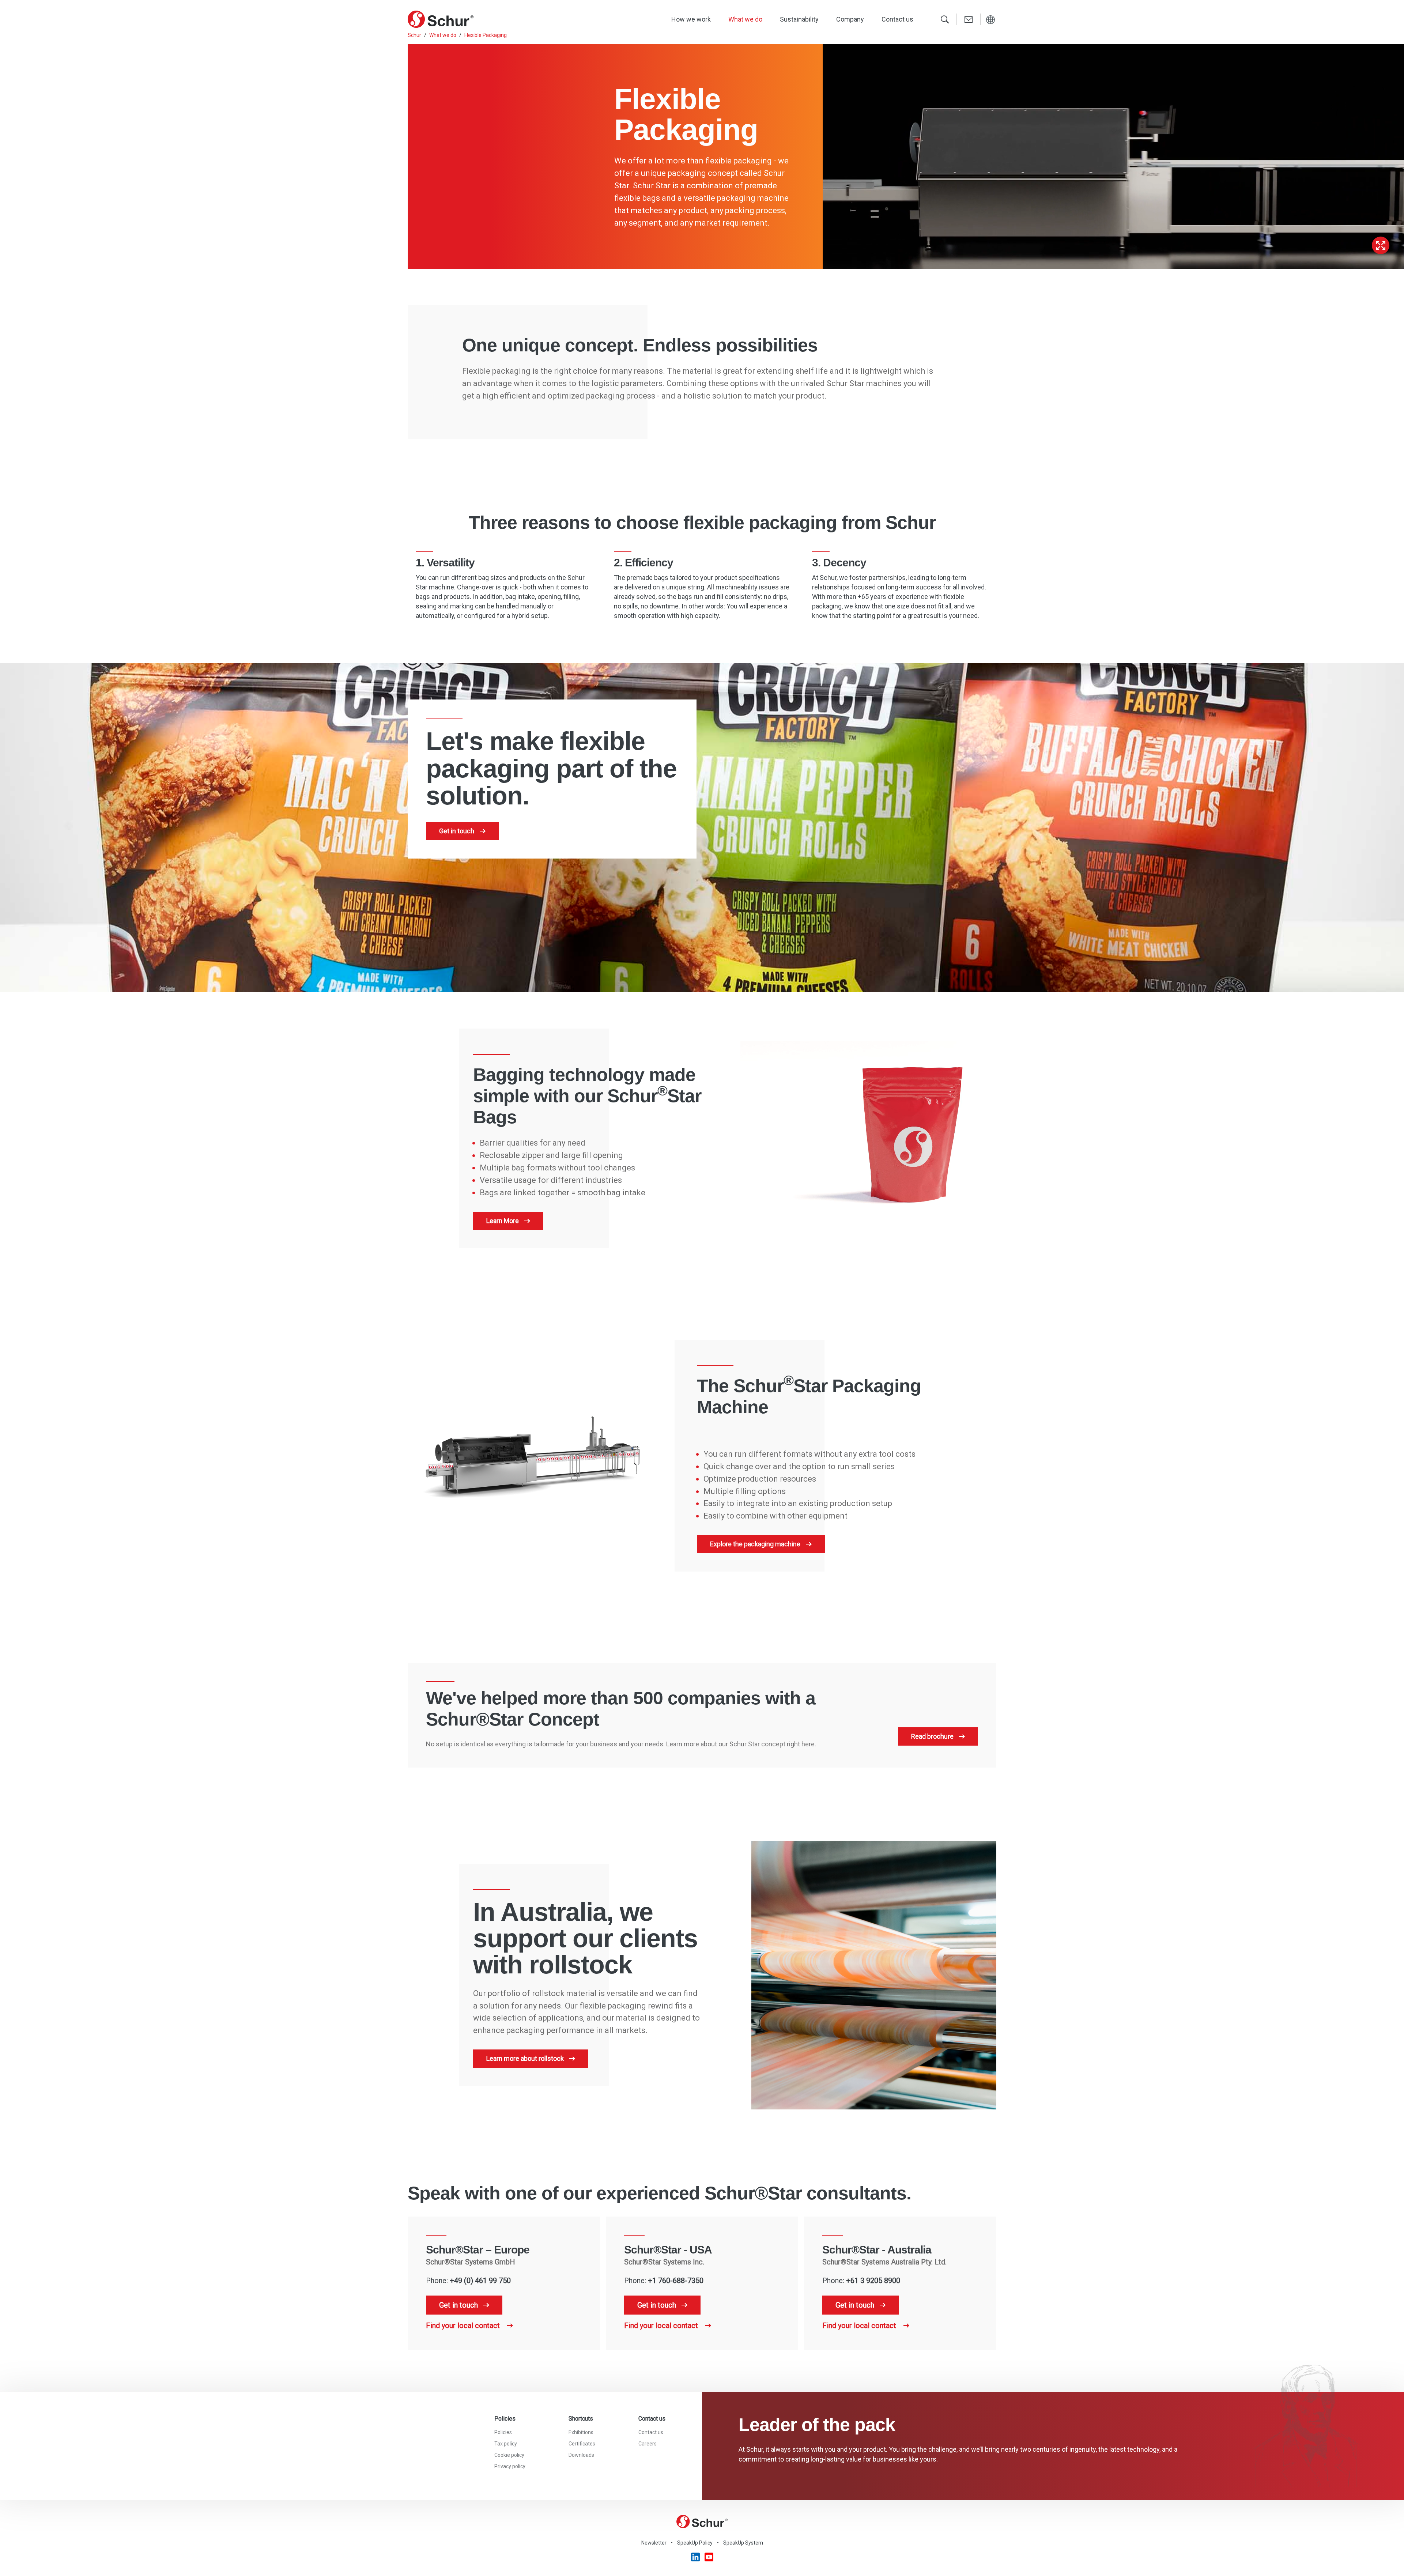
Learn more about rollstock (525, 2058)
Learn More (503, 1221)
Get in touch (457, 831)
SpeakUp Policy (695, 2543)
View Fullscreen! (1381, 245)
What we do (745, 19)
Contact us (897, 19)
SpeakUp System (743, 2543)
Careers (648, 2444)
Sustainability (799, 19)
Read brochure (932, 1736)
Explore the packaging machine (755, 1544)
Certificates (582, 2444)
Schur (414, 35)
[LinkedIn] (696, 2556)
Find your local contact (464, 2326)
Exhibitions (581, 2432)
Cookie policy (509, 2455)
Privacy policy (510, 2466)
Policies (503, 2432)
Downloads (581, 2455)
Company (850, 19)
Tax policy (506, 2444)
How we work (691, 19)
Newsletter (654, 2543)
